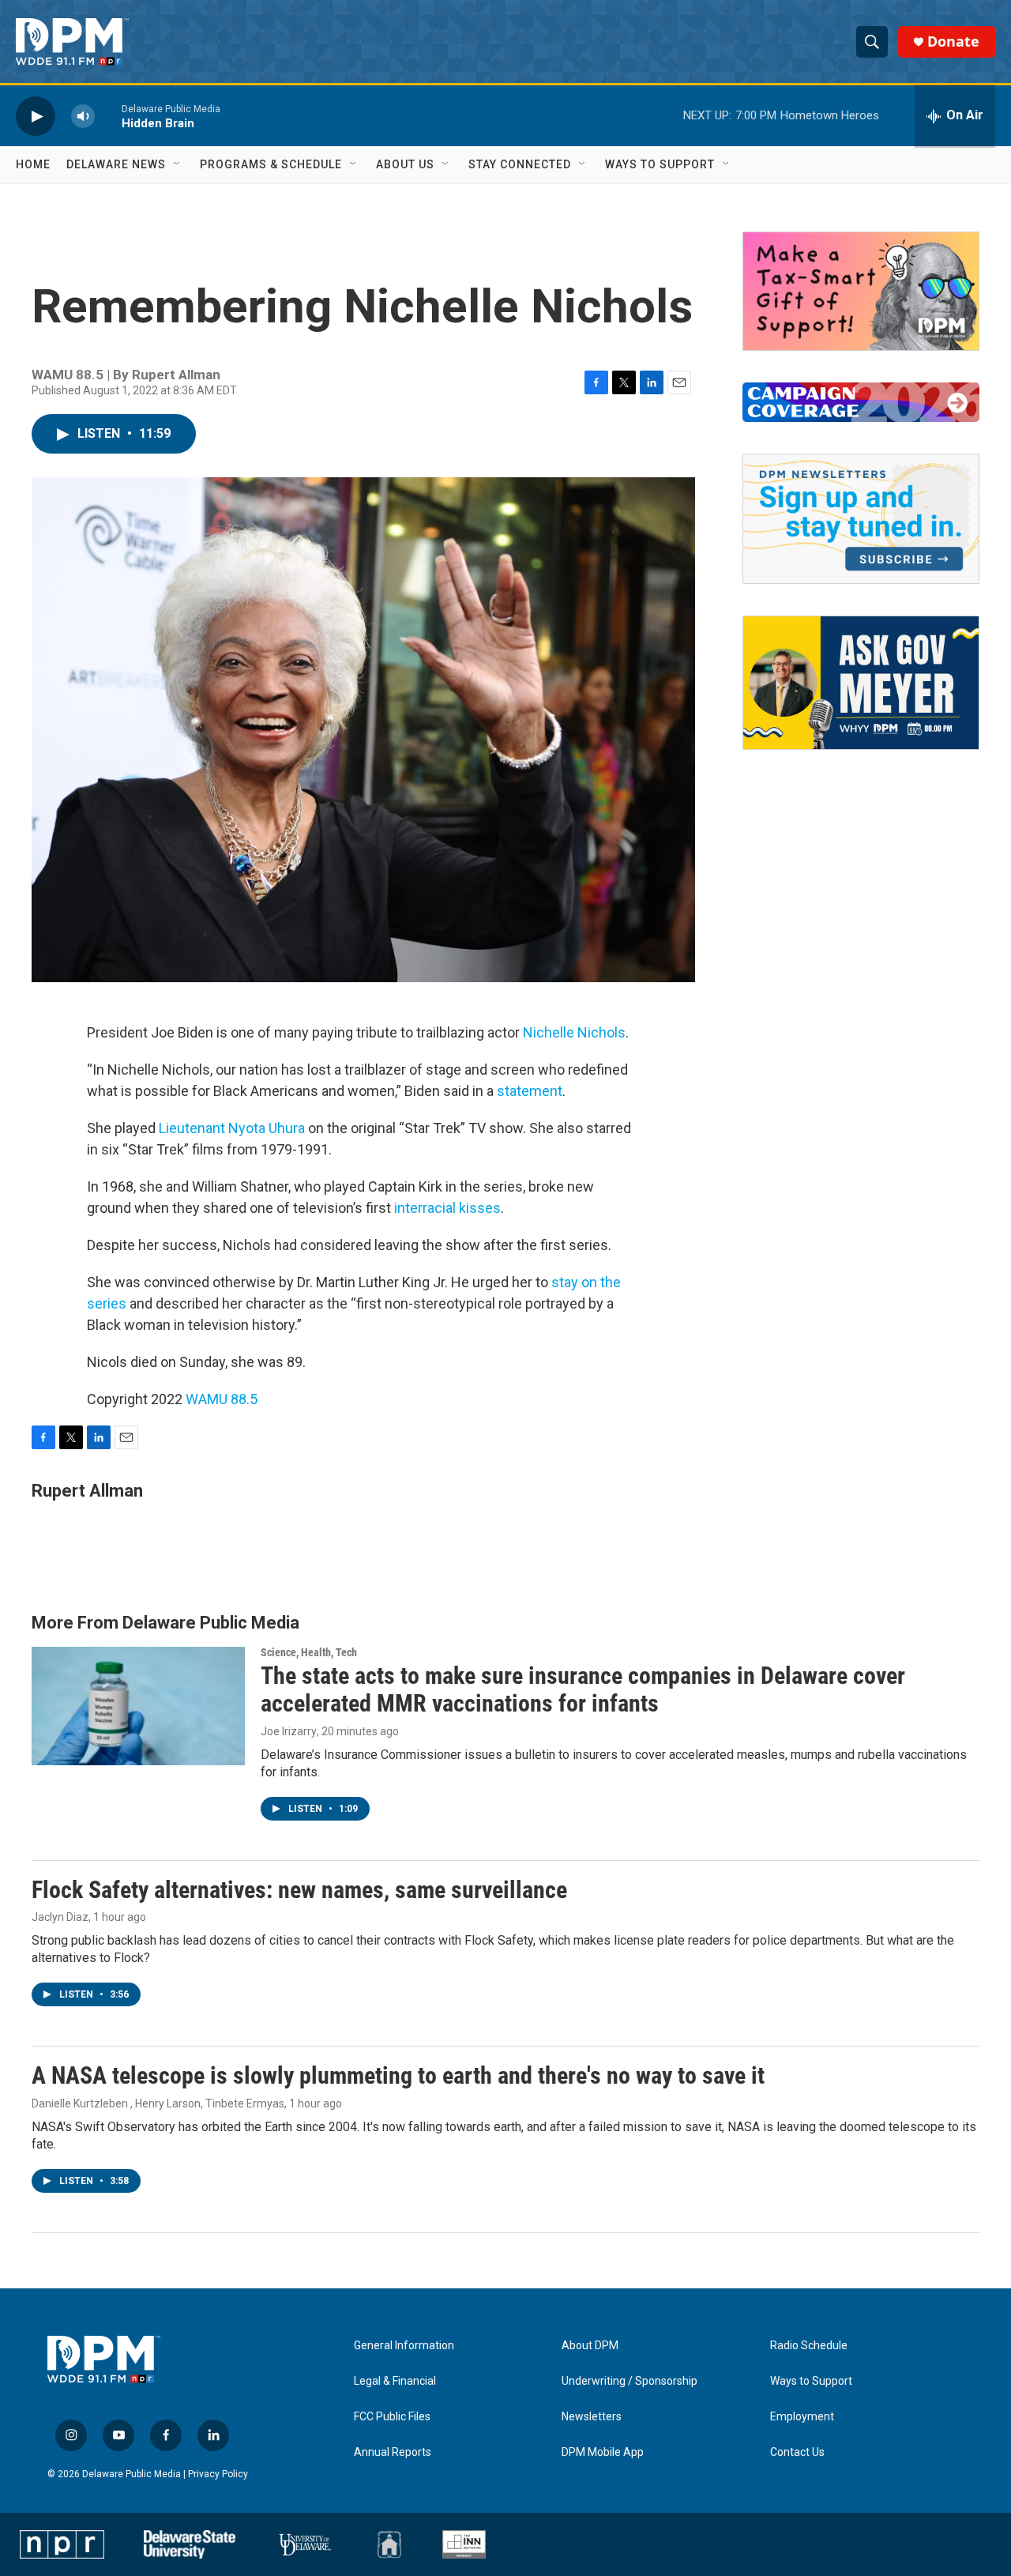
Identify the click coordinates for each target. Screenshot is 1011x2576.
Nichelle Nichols (574, 1032)
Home (33, 164)
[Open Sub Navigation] (178, 164)
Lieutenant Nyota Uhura (232, 1128)
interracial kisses (447, 1208)
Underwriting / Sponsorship (630, 2381)
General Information (404, 2346)
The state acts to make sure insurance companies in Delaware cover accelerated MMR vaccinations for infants (583, 1689)
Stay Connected (520, 164)
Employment (802, 2417)
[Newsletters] (861, 519)
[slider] (108, 116)
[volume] (83, 116)
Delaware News (116, 164)
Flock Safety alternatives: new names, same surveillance (299, 1890)
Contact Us (797, 2452)
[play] (36, 116)
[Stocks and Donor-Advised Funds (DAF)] (861, 291)
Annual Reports (393, 2452)
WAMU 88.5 (222, 1399)
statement (530, 1091)
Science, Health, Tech (309, 1652)
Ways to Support (660, 164)
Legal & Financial (395, 2381)
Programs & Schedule (271, 164)
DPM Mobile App (603, 2452)
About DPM (590, 2346)
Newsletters (592, 2417)
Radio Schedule (809, 2346)
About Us (405, 164)
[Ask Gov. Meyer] (861, 683)
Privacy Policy (218, 2474)
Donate (953, 41)
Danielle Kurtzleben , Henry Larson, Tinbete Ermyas (158, 2103)
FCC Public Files (392, 2417)
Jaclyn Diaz (60, 1917)
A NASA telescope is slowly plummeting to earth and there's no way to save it (398, 2075)
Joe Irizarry (289, 1731)
